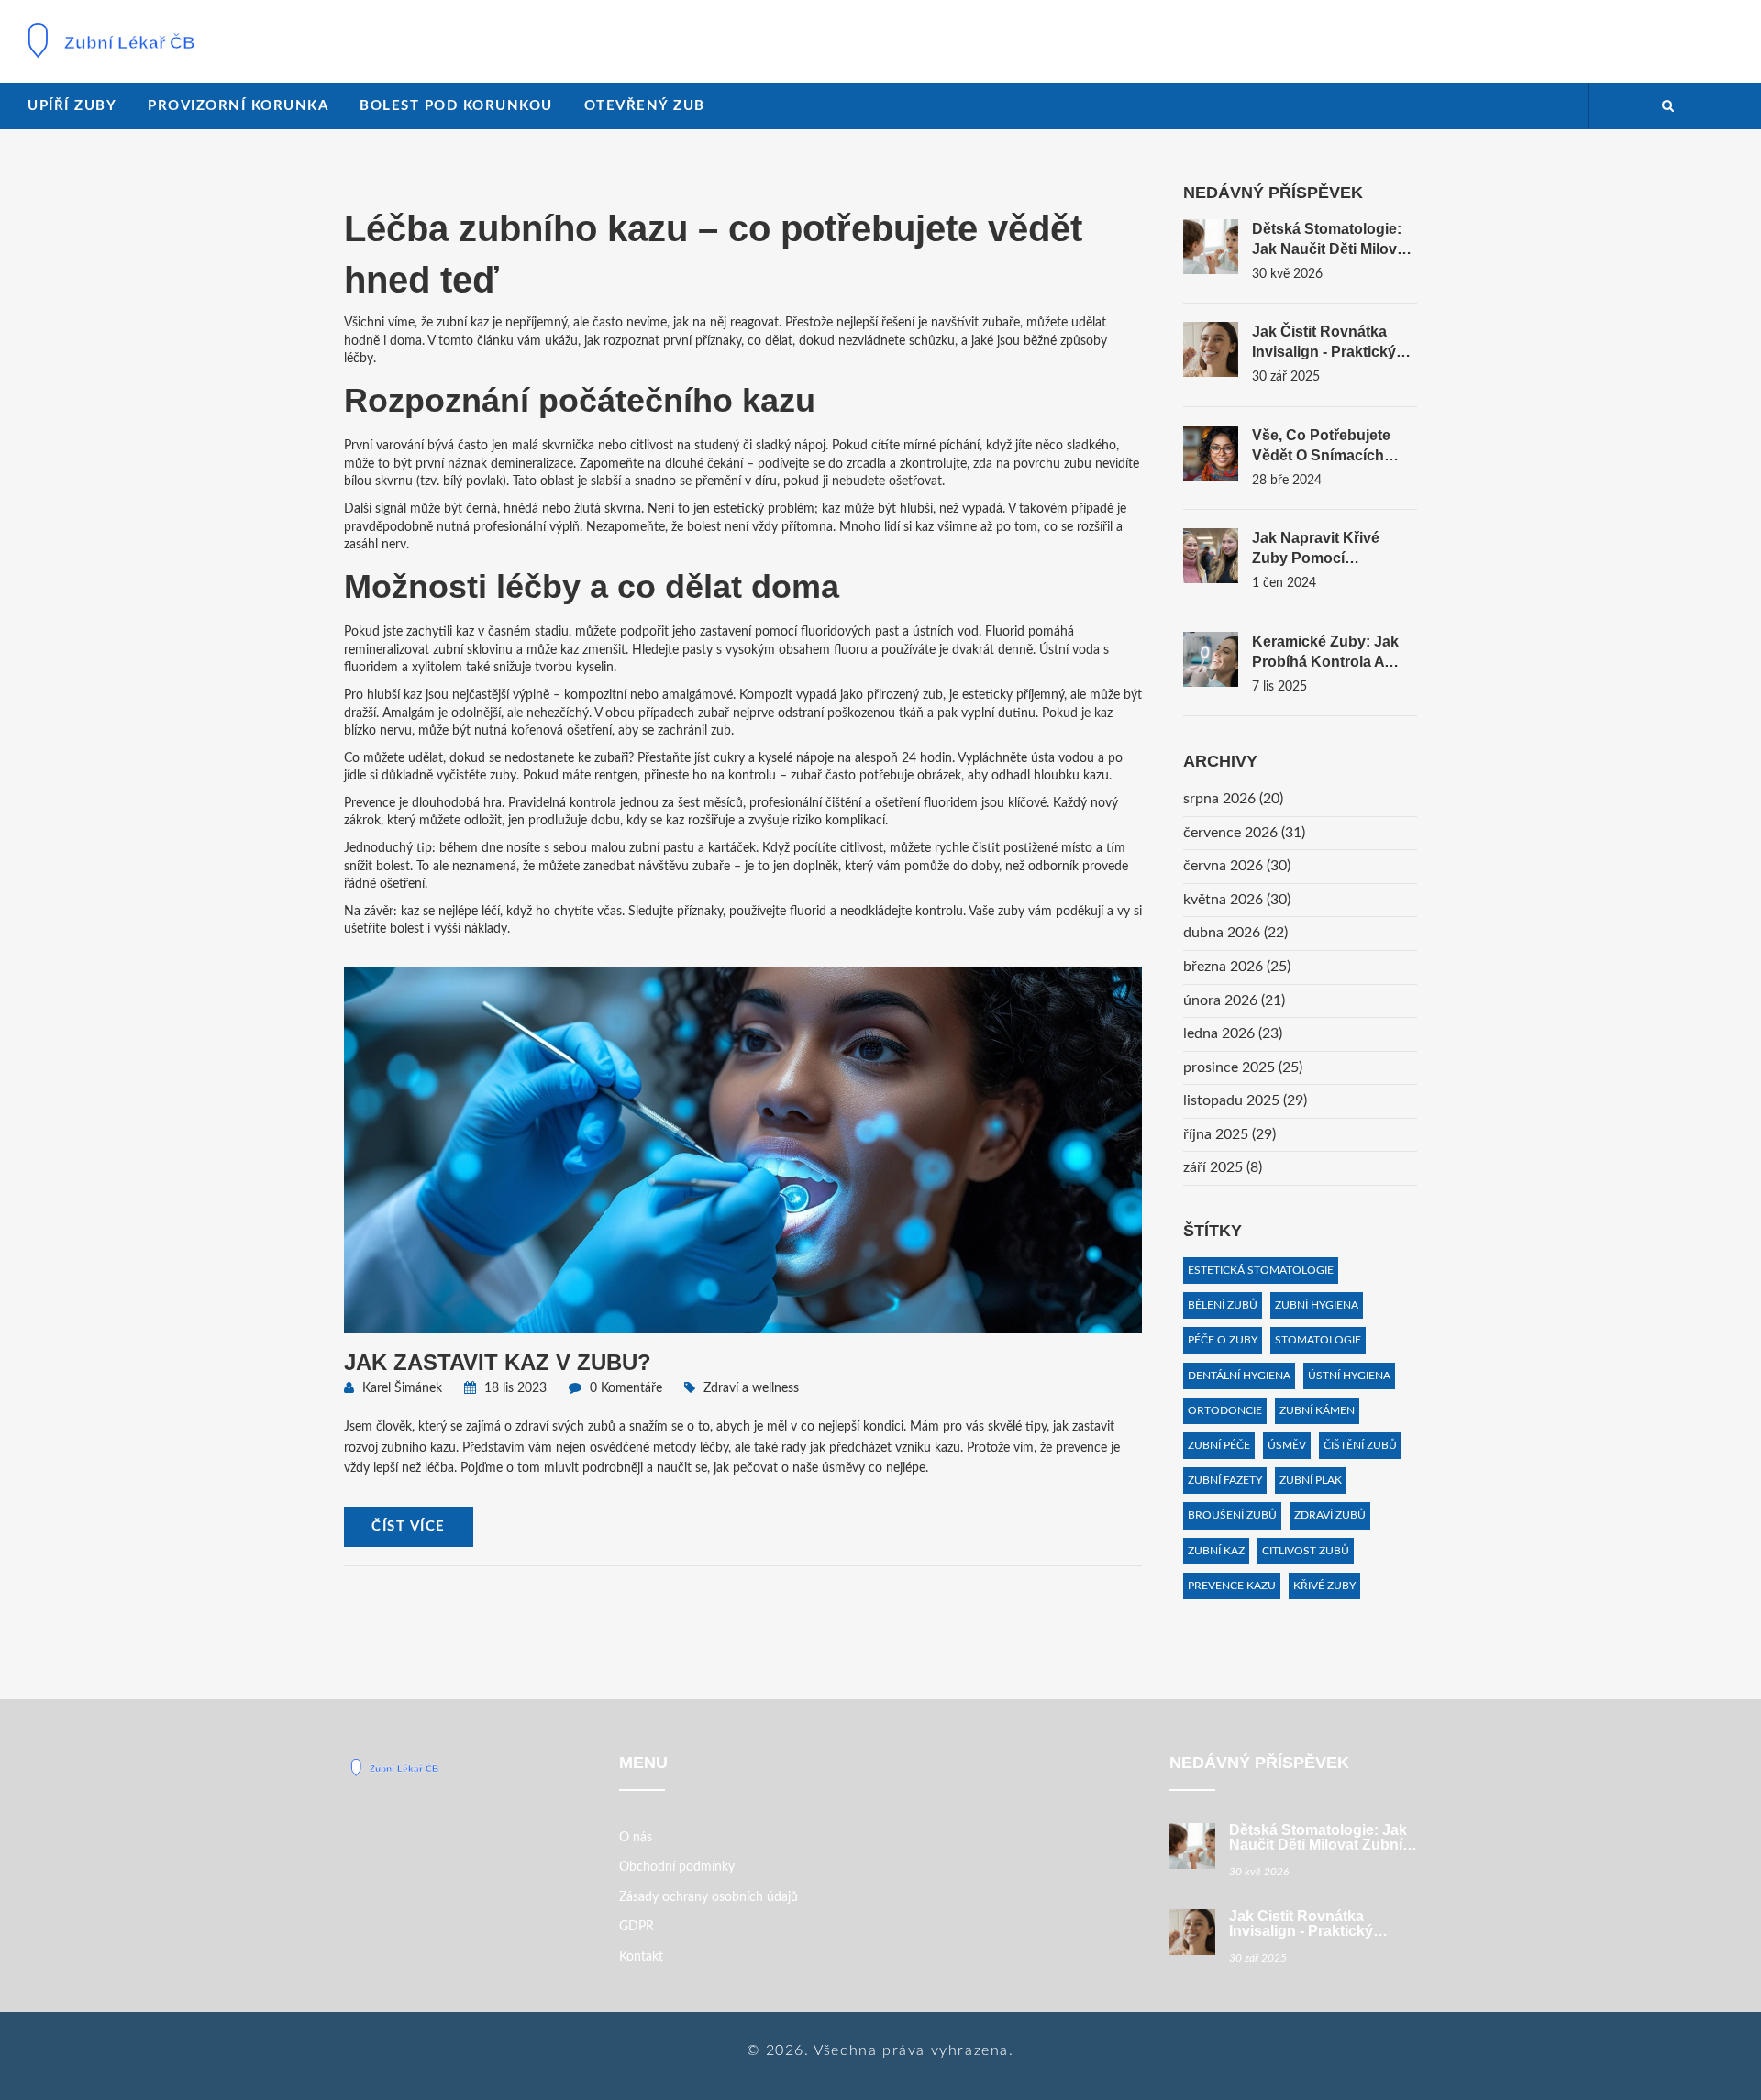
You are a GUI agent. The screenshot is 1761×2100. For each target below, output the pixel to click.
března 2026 (1237, 967)
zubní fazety (1225, 1480)
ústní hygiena (1349, 1376)
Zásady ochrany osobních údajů (709, 1897)
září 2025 (1223, 1167)
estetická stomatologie (1261, 1270)
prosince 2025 (1243, 1067)
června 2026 (1237, 866)
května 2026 (1237, 900)
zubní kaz (1216, 1551)
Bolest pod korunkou (456, 106)
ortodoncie (1225, 1410)
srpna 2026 (1233, 799)
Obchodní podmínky (677, 1867)
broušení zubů (1232, 1515)
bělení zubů (1223, 1305)
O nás (636, 1838)
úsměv (1287, 1445)
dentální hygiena (1239, 1376)
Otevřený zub (645, 106)
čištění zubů (1360, 1445)
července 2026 (1244, 833)
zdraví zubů (1330, 1515)
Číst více (409, 1526)
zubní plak (1311, 1480)
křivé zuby (1324, 1586)
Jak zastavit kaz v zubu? (498, 1362)
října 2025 (1229, 1134)
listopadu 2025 (1245, 1100)
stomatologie (1318, 1340)
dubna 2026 (1235, 933)
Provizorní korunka (238, 106)
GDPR (637, 1927)
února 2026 (1234, 1000)
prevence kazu (1232, 1586)
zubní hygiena (1317, 1305)
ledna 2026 (1233, 1033)
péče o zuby (1223, 1340)
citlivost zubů (1306, 1551)
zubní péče (1219, 1445)
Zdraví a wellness (751, 1388)
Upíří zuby (72, 106)
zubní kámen (1317, 1410)
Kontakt (641, 1957)
